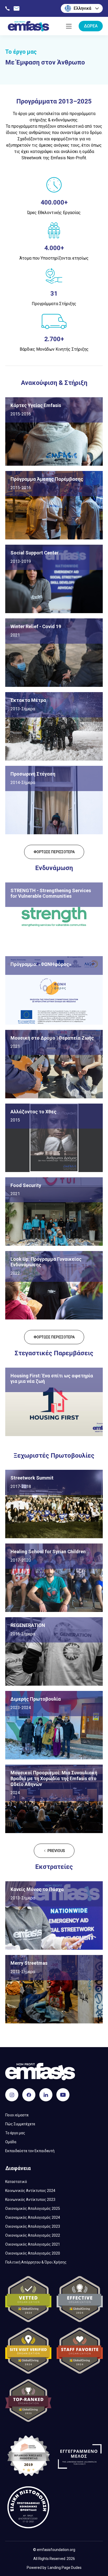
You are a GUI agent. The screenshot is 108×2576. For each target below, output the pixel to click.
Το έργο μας (15, 2133)
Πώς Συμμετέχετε (20, 2124)
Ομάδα (11, 2142)
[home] (27, 26)
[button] (82, 8)
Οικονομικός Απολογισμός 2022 (33, 2235)
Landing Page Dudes (65, 2568)
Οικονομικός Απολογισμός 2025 (33, 2208)
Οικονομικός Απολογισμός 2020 (33, 2253)
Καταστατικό (16, 2182)
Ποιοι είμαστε (17, 2115)
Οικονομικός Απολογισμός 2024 (33, 2217)
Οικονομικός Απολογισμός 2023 (33, 2226)
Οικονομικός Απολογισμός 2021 (33, 2244)
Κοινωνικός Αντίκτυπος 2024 (30, 2191)
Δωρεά (91, 26)
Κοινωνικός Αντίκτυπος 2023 (30, 2200)
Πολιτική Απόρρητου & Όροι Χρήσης (36, 2262)
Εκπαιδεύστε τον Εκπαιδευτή (30, 2151)
